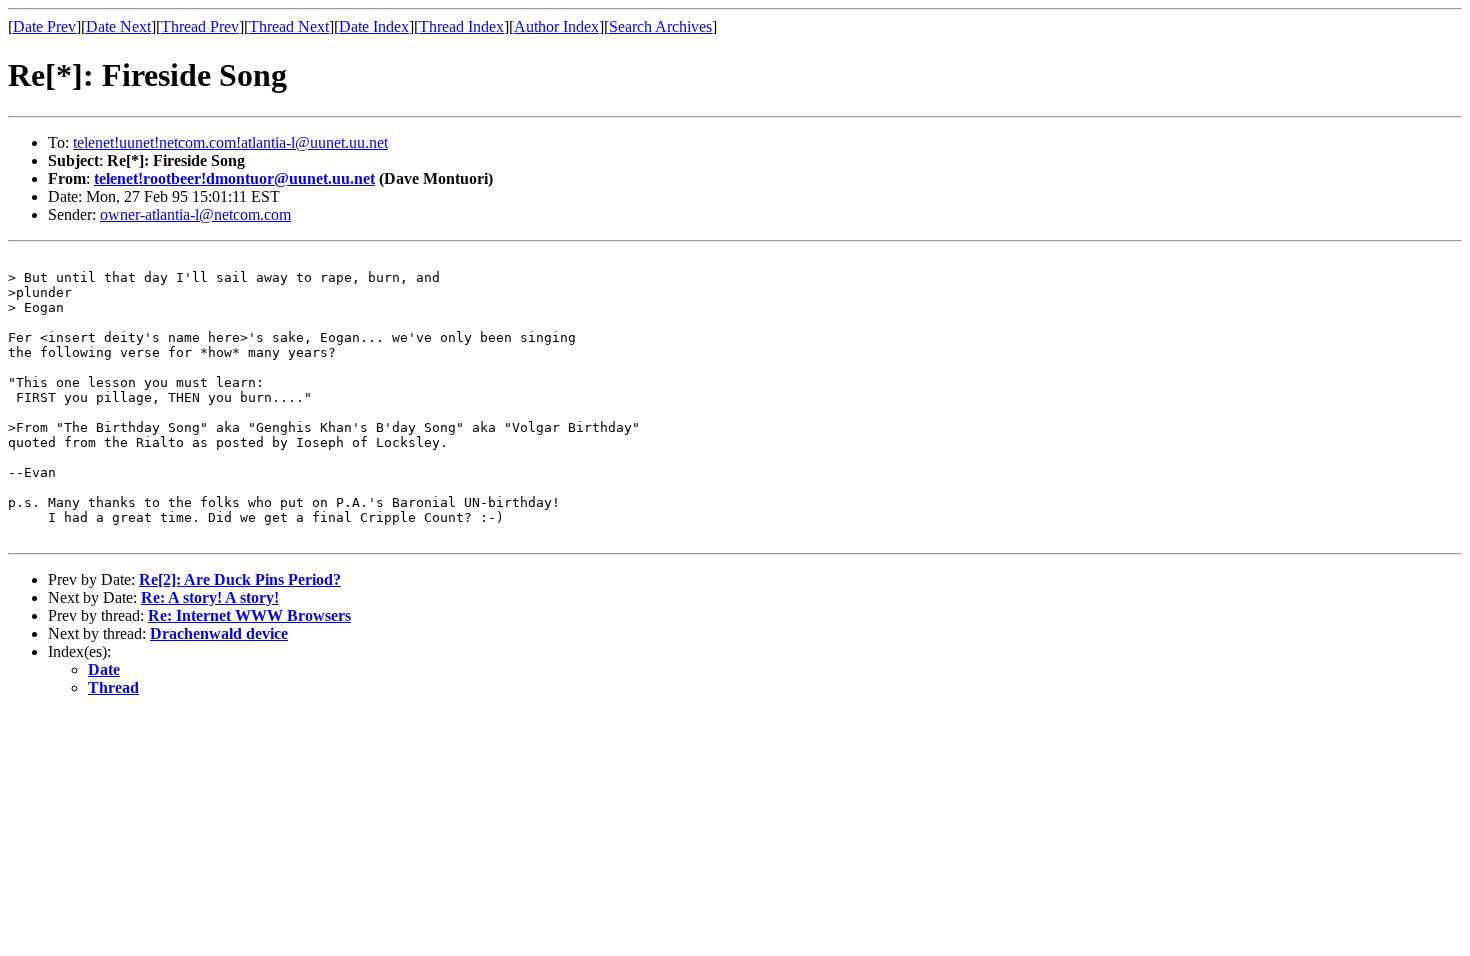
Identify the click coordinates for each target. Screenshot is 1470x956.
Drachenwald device (219, 633)
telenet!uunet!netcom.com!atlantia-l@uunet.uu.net (230, 142)
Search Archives (660, 26)
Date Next (118, 26)
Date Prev (44, 26)
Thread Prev (200, 26)
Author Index (556, 26)
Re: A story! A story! (210, 597)
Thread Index (461, 26)
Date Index (374, 26)
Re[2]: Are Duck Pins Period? (240, 579)
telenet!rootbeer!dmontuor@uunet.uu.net (234, 178)
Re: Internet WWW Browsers (249, 615)
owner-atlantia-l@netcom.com (195, 214)
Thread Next (289, 26)
